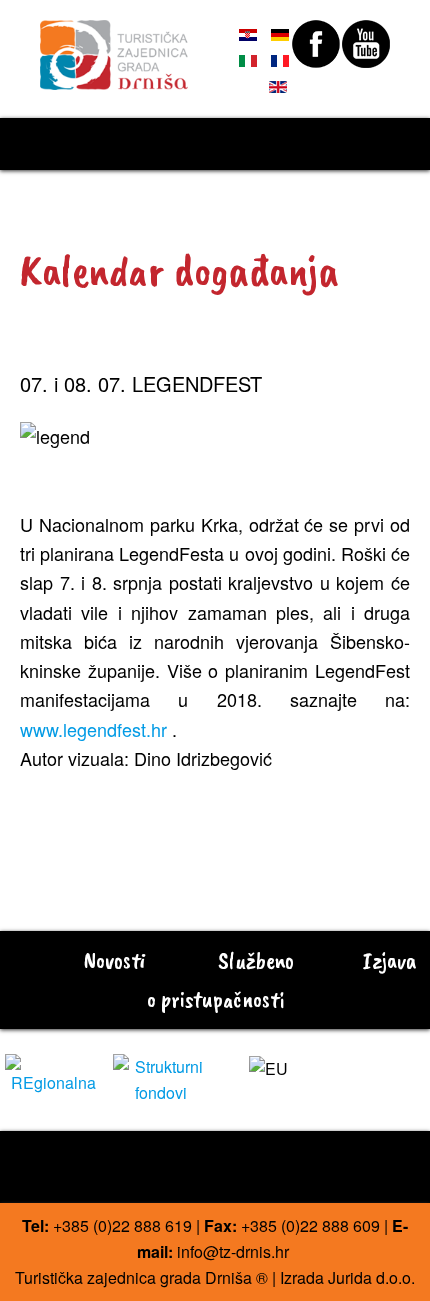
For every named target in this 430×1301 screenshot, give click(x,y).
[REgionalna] (54, 1072)
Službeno (253, 960)
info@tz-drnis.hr (233, 1251)
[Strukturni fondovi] (162, 1077)
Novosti (112, 960)
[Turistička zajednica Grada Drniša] (114, 46)
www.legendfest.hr (93, 729)
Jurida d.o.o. (371, 1277)
